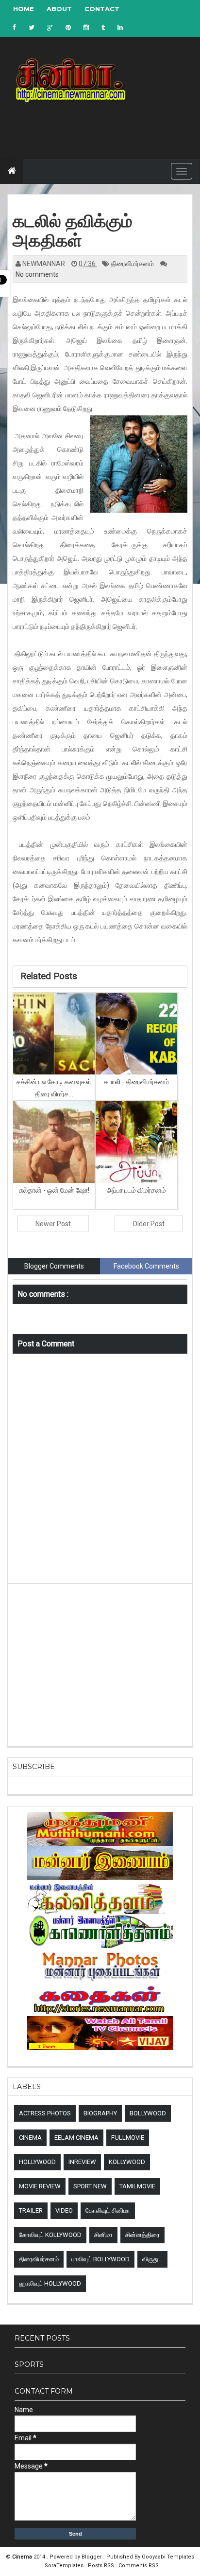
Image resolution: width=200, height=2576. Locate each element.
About (59, 9)
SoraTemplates (65, 2566)
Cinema (30, 2138)
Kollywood (127, 2162)
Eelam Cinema (76, 2138)
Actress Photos (45, 2113)
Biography (100, 2113)
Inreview (82, 2162)
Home (24, 9)
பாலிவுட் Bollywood (100, 2259)
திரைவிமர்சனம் (133, 264)
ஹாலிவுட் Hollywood (50, 2283)
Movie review (40, 2186)
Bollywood (148, 2113)
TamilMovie (137, 2186)
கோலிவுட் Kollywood (50, 2235)
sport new (90, 2186)
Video (64, 2210)
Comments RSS (139, 2566)
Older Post (149, 1224)
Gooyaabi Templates (168, 2557)
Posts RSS (102, 2566)
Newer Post (53, 1224)
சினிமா (103, 2235)
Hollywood (37, 2162)
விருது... (152, 2259)
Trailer (31, 2210)
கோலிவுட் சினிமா (108, 2210)
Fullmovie (128, 2138)
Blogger (92, 2557)
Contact (102, 9)
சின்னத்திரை (142, 2235)
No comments (37, 274)
